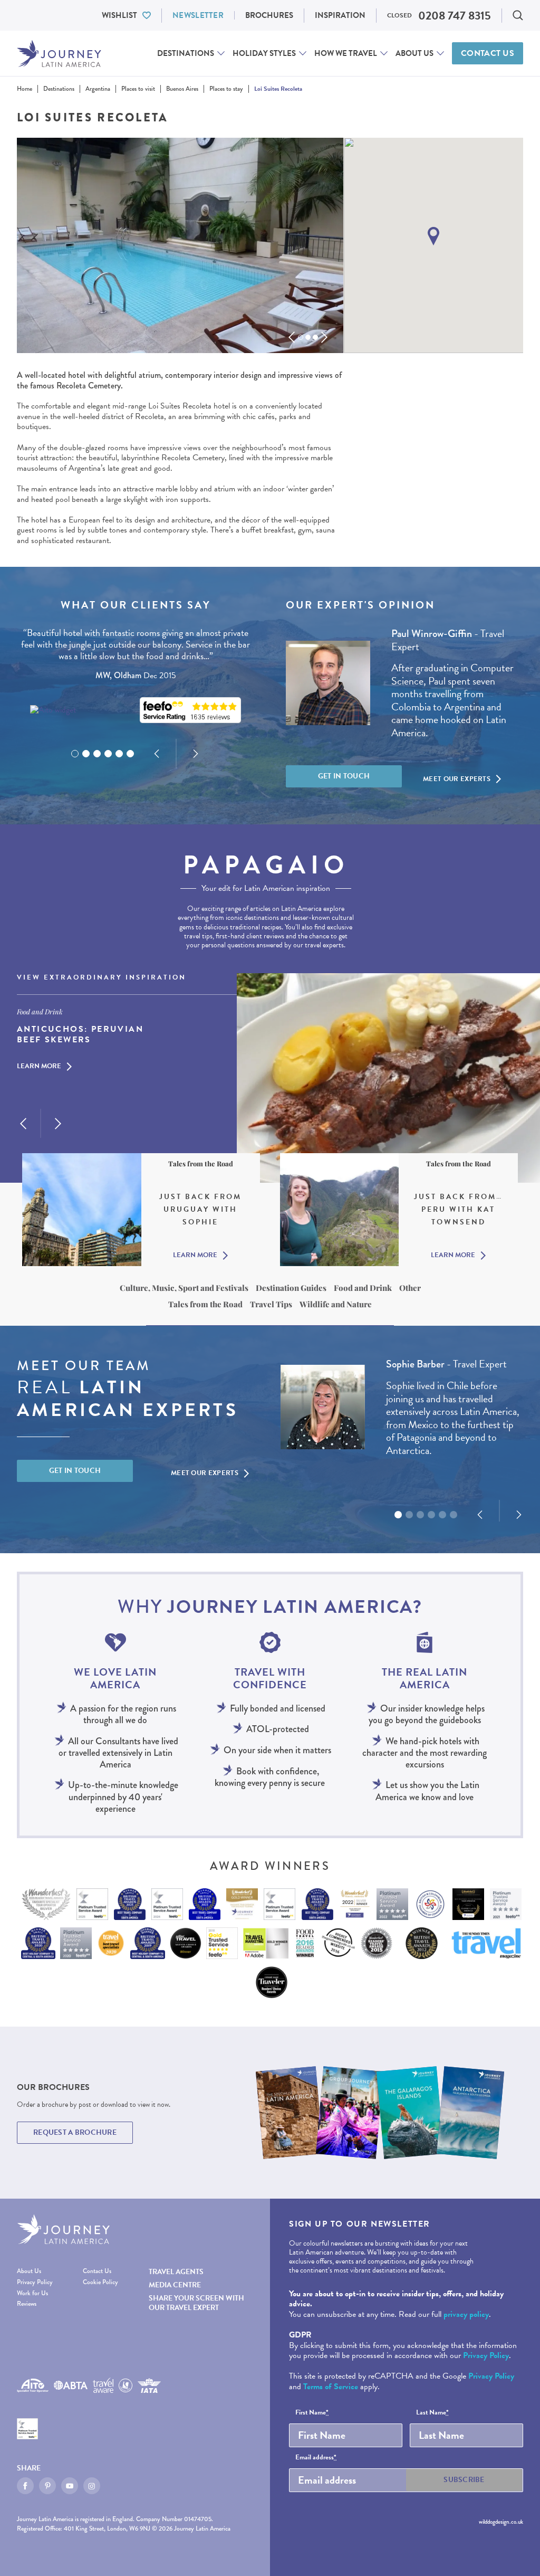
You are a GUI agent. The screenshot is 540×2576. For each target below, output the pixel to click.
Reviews (27, 2304)
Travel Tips (271, 1304)
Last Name (432, 2413)
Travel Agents (176, 2272)
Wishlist (119, 15)
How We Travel (346, 53)
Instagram (92, 2486)
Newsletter (198, 15)
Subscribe (464, 2480)
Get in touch (344, 776)
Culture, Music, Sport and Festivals (184, 1288)
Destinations (186, 53)
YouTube (70, 2486)
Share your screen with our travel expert (196, 2303)
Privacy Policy (35, 2282)
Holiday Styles (264, 53)
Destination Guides (291, 1288)
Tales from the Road (205, 1304)
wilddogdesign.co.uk (501, 2522)
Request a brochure (75, 2132)
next (324, 337)
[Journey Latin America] (59, 54)
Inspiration (340, 15)
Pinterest (47, 2486)
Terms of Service (331, 2387)
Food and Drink (363, 1288)
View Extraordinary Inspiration (102, 978)
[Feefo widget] (190, 710)
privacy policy (466, 2314)
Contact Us (488, 53)
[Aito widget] (53, 710)
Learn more (39, 1067)
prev (292, 337)
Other (410, 1288)
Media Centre (175, 2285)
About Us (414, 53)
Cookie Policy (100, 2282)
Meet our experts (457, 779)
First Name (312, 2413)
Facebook (25, 2486)
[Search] (518, 15)
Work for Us (32, 2293)
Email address (316, 2458)
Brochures (269, 15)
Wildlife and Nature (336, 1304)
